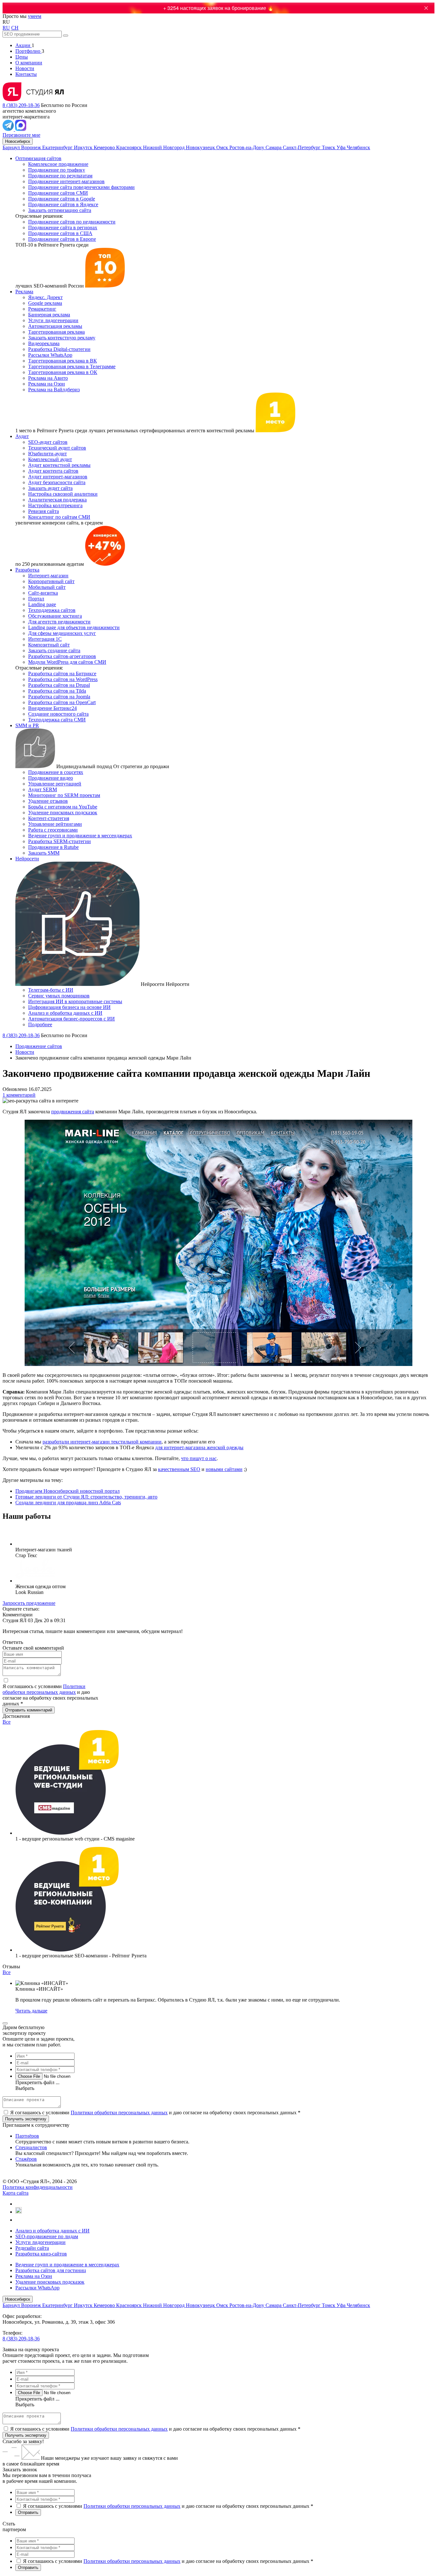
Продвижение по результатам (60, 176)
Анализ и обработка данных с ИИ (65, 1013)
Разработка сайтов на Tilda (57, 691)
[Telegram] (9, 129)
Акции (24, 45)
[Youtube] (19, 2212)
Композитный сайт (49, 645)
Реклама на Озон (47, 384)
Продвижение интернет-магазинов (66, 181)
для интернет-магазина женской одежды (199, 1447)
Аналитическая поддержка (57, 500)
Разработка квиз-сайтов (41, 2254)
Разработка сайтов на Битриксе (62, 674)
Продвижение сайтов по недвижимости (72, 222)
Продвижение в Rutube (53, 847)
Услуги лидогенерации (53, 320)
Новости (25, 68)
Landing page (42, 604)
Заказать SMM (44, 853)
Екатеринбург (58, 147)
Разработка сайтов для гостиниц (51, 2270)
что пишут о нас (199, 1458)
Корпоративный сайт (51, 581)
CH (15, 28)
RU (6, 28)
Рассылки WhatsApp (50, 355)
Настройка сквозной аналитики (63, 494)
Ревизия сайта (44, 511)
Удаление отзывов (48, 801)
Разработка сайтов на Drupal (59, 685)
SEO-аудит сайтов (48, 442)
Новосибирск (18, 141)
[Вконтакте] (18, 2204)
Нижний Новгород (164, 147)
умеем (35, 16)
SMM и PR (27, 725)
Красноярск (130, 147)
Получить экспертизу (26, 2435)
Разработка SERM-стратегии (60, 841)
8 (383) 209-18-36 (21, 105)
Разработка (27, 570)
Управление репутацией (55, 784)
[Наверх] (5, 2023)
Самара (274, 147)
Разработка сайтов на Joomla (59, 697)
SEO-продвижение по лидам (47, 2236)
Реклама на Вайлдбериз (54, 390)
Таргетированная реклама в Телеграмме (72, 366)
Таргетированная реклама (56, 332)
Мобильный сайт (47, 587)
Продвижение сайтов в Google (62, 199)
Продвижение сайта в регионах (63, 228)
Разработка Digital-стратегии (59, 349)
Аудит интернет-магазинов (58, 477)
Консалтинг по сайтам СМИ (59, 517)
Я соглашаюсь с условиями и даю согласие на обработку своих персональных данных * (155, 2113)
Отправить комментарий (29, 1710)
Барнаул (12, 147)
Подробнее (40, 1024)
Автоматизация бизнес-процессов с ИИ (72, 1019)
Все (7, 1722)
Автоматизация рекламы (55, 326)
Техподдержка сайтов (52, 610)
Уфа (342, 147)
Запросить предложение (29, 1603)
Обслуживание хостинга (55, 616)
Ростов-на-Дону (247, 147)
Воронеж (32, 147)
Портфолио (28, 51)
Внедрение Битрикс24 (52, 708)
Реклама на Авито (48, 378)
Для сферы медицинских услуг (62, 633)
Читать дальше (31, 2011)
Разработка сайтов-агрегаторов (62, 656)
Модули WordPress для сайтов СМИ (67, 662)
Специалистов (31, 2147)
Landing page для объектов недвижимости (74, 627)
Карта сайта (16, 2193)
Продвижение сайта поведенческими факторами (81, 187)
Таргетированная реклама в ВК (63, 361)
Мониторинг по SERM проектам (64, 795)
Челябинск (358, 147)
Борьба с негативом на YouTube (63, 807)
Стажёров (26, 2159)
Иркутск (84, 147)
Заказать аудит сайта (50, 488)
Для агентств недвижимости (59, 622)
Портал (36, 599)
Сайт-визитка (43, 593)
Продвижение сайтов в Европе (62, 239)
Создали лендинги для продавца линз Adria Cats (68, 1503)
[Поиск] (66, 36)
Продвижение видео (51, 778)
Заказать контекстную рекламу (62, 338)
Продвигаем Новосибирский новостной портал (68, 1491)
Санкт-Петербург (302, 147)
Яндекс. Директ (45, 297)
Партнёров (27, 2136)
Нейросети (27, 859)
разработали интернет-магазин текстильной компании (102, 1442)
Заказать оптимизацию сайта (60, 210)
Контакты (26, 74)
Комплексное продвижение (58, 164)
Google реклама (45, 303)
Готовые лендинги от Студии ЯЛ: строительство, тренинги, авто (86, 1497)
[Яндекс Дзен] (18, 2220)
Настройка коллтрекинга (55, 505)
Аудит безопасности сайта (57, 482)
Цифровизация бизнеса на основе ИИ (69, 1007)
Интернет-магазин (48, 576)
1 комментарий (19, 1095)
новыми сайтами (224, 1469)
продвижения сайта (73, 1112)
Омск (223, 147)
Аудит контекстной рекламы (59, 465)
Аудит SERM (43, 789)
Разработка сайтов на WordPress (63, 679)
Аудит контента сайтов (53, 471)
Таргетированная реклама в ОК (63, 372)
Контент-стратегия (49, 818)
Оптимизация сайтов (38, 158)
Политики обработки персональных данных (44, 1689)
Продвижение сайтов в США (60, 233)
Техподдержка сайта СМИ (57, 720)
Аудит (22, 436)
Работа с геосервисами (53, 830)
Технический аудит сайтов (57, 448)
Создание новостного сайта (58, 714)
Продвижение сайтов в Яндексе (63, 204)
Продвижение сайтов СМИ (58, 193)
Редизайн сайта (32, 2248)
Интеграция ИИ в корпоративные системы (75, 1001)
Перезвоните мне (21, 135)
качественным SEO (179, 1469)
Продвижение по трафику (57, 170)
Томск (329, 147)
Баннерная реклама (49, 315)
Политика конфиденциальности (38, 2187)
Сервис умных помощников (59, 996)
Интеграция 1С (45, 639)
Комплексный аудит (50, 459)
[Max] (21, 129)
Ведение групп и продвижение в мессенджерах (80, 836)
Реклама (24, 292)
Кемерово (105, 147)
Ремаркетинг (42, 309)
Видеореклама (44, 343)
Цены (22, 57)
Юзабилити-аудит (48, 454)
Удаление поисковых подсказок (63, 813)
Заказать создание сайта (54, 650)
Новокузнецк (201, 147)
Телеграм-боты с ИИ (51, 990)
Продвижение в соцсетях (56, 772)
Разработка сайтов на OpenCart (62, 702)
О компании (29, 63)
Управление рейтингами (55, 824)
